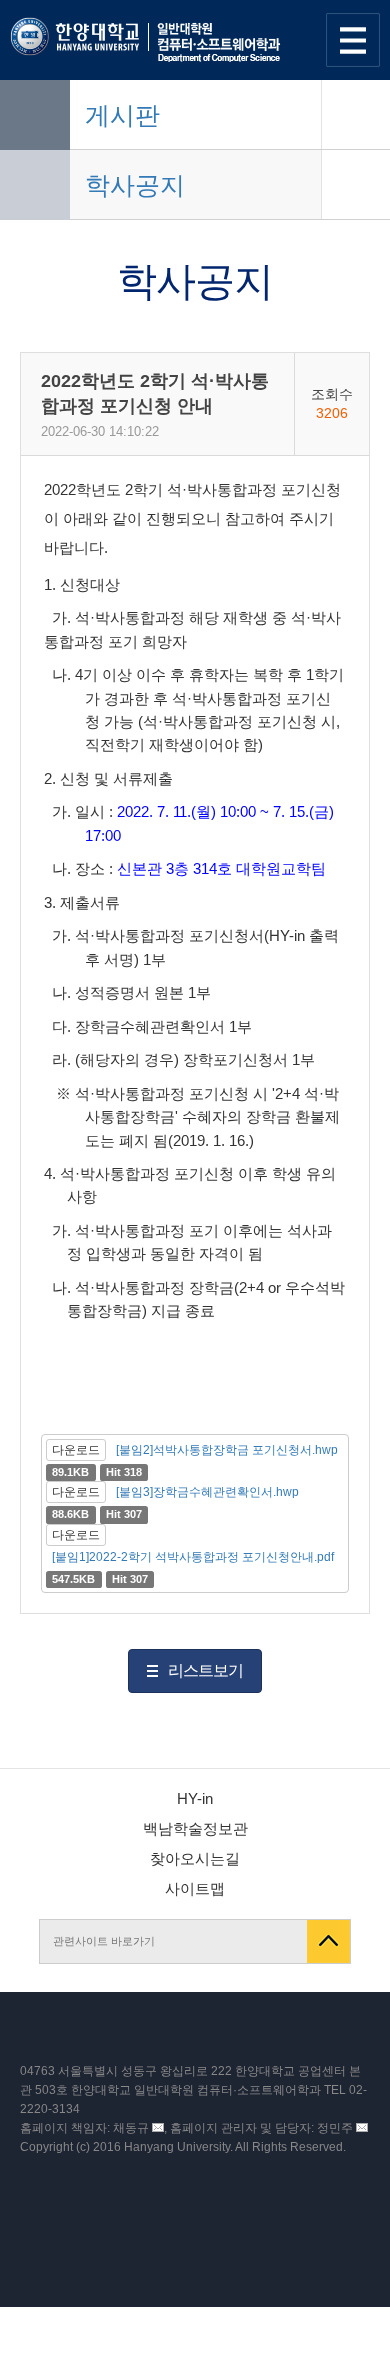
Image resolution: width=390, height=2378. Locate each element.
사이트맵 (195, 1888)
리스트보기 (205, 1670)
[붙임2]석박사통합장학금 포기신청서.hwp (227, 1450)
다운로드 (76, 1450)
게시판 (122, 115)
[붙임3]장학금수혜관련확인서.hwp (207, 1492)
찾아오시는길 (195, 1858)
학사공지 (135, 185)
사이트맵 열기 (353, 40)
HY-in (195, 1798)
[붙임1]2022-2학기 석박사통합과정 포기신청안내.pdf (193, 1557)
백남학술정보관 (195, 1828)
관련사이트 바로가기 (104, 1941)
